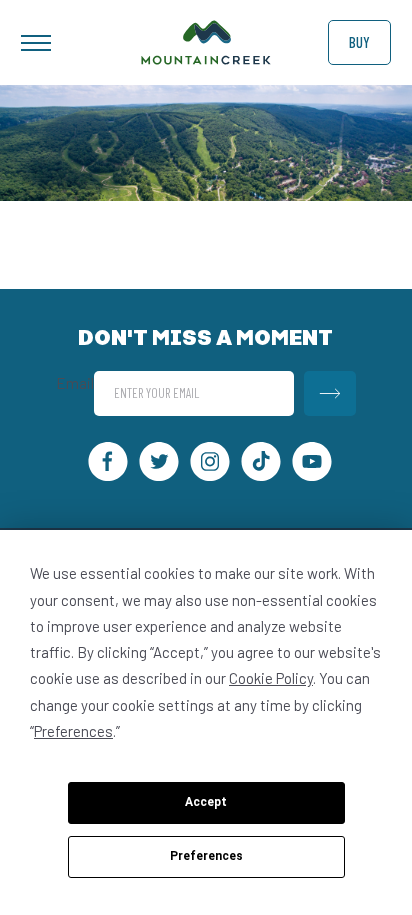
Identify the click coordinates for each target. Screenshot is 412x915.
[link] (206, 59)
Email (75, 383)
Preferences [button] (73, 731)
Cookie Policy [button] (271, 678)
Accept (206, 802)
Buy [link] (359, 42)
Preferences (206, 856)
